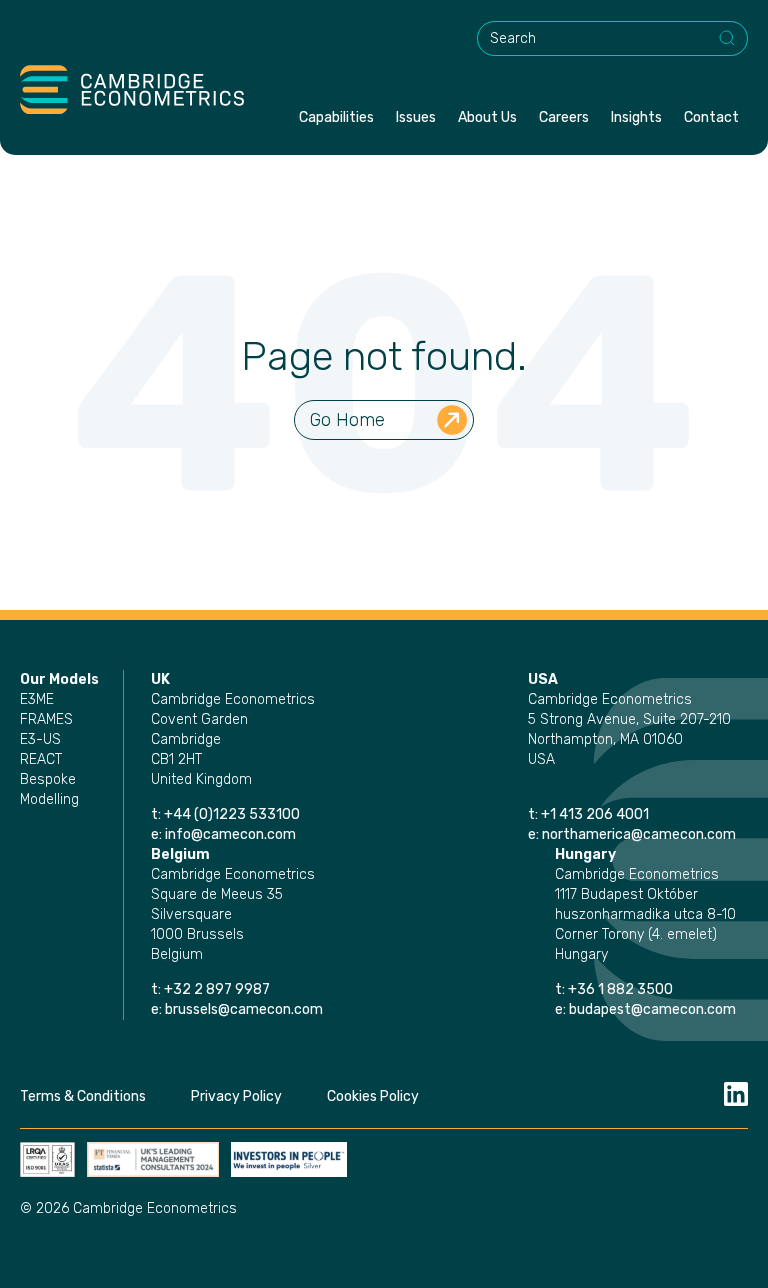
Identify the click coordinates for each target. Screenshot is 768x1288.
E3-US (40, 739)
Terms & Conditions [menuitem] (83, 1096)
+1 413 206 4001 (595, 814)
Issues (416, 117)
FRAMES (46, 719)
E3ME (37, 699)
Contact (711, 117)
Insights (636, 117)
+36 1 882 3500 (620, 989)
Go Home (347, 420)
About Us (487, 117)
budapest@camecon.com (652, 1009)
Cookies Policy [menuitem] (373, 1096)
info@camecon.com (230, 834)
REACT (41, 759)
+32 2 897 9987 (217, 989)
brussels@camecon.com (244, 1009)
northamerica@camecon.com (639, 834)
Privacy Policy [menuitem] (236, 1096)
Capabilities (336, 117)
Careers (564, 117)
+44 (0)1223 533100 (233, 814)
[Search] (728, 39)
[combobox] (612, 38)
